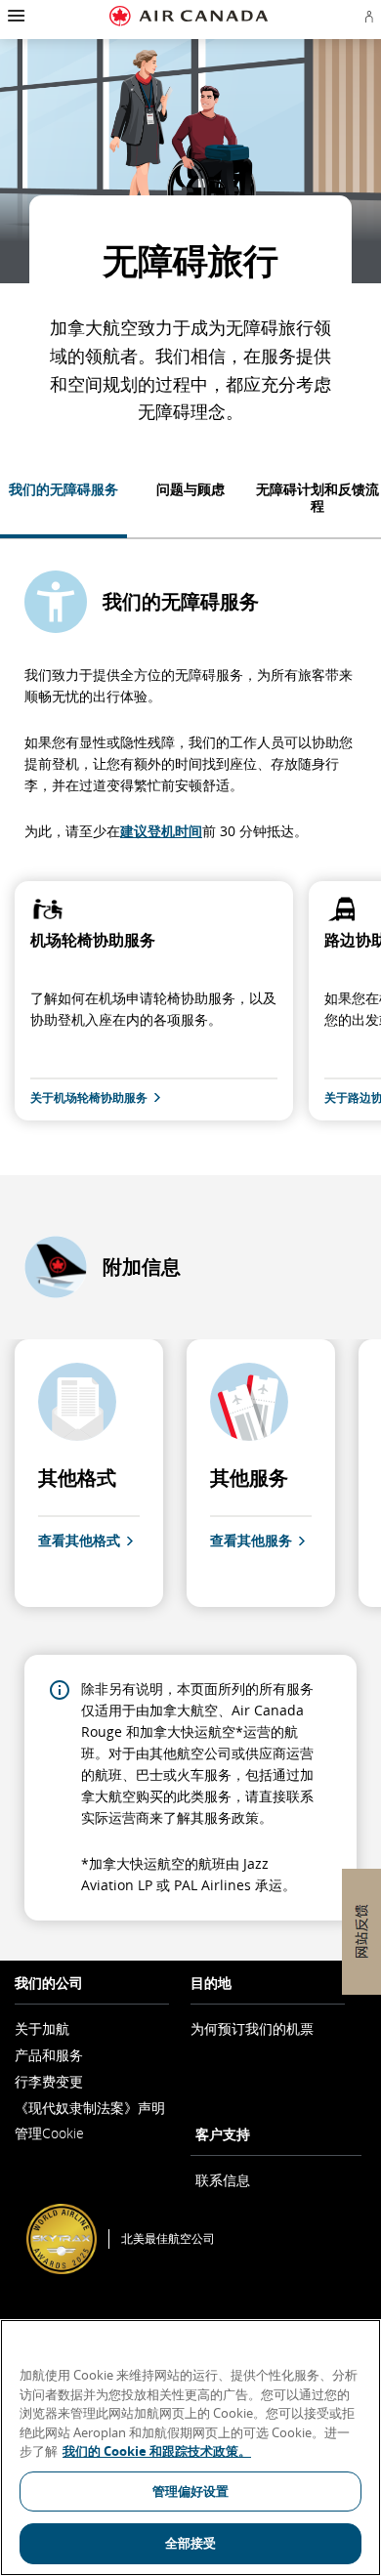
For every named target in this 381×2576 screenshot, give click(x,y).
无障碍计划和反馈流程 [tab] (317, 497)
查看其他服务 (251, 1540)
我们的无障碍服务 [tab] (63, 489)
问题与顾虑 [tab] (190, 489)
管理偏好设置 (191, 2491)
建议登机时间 (161, 831)
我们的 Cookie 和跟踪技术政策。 (157, 2451)
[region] (190, 2448)
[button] (14, 16)
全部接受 (191, 2543)
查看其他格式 (79, 1540)
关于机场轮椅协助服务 (89, 1098)
